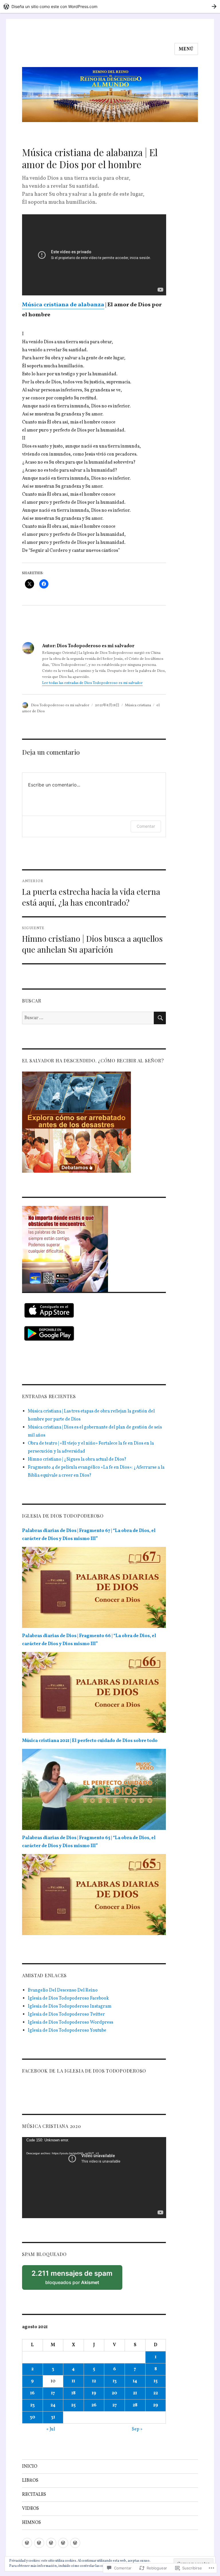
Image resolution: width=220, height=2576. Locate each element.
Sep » (137, 2429)
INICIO (30, 2467)
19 (94, 2393)
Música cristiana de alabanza (63, 305)
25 (73, 2405)
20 (114, 2393)
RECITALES (34, 2495)
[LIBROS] (39, 2543)
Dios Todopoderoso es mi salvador (60, 705)
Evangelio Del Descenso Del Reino (63, 1990)
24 (53, 2405)
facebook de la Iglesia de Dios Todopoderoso (84, 2071)
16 (32, 2393)
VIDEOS (31, 2509)
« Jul (51, 2429)
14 (135, 2381)
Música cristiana (138, 705)
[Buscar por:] (88, 1018)
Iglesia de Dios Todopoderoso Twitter (66, 2014)
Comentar (146, 826)
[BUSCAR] (160, 1018)
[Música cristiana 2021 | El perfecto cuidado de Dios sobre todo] (94, 1791)
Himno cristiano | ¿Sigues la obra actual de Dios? (77, 1459)
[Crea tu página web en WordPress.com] (110, 6)
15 (156, 2381)
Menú (186, 49)
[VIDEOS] (63, 2543)
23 (32, 2405)
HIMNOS (32, 2523)
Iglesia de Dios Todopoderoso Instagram (70, 2006)
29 (156, 2405)
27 (115, 2405)
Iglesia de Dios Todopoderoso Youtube (67, 2030)
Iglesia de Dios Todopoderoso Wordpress (70, 2022)
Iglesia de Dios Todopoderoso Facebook (68, 1998)
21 (135, 2393)
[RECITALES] (51, 2543)
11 (73, 2381)
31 (53, 2417)
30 (33, 2417)
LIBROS (30, 2481)
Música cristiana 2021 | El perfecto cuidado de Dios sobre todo (90, 1741)
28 (135, 2405)
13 (115, 2381)
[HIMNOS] (75, 2543)
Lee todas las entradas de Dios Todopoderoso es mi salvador (92, 683)
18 (73, 2393)
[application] (94, 2178)
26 (94, 2405)
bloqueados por (75, 2279)
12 (94, 2381)
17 (53, 2393)
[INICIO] (27, 2543)
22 (156, 2393)
